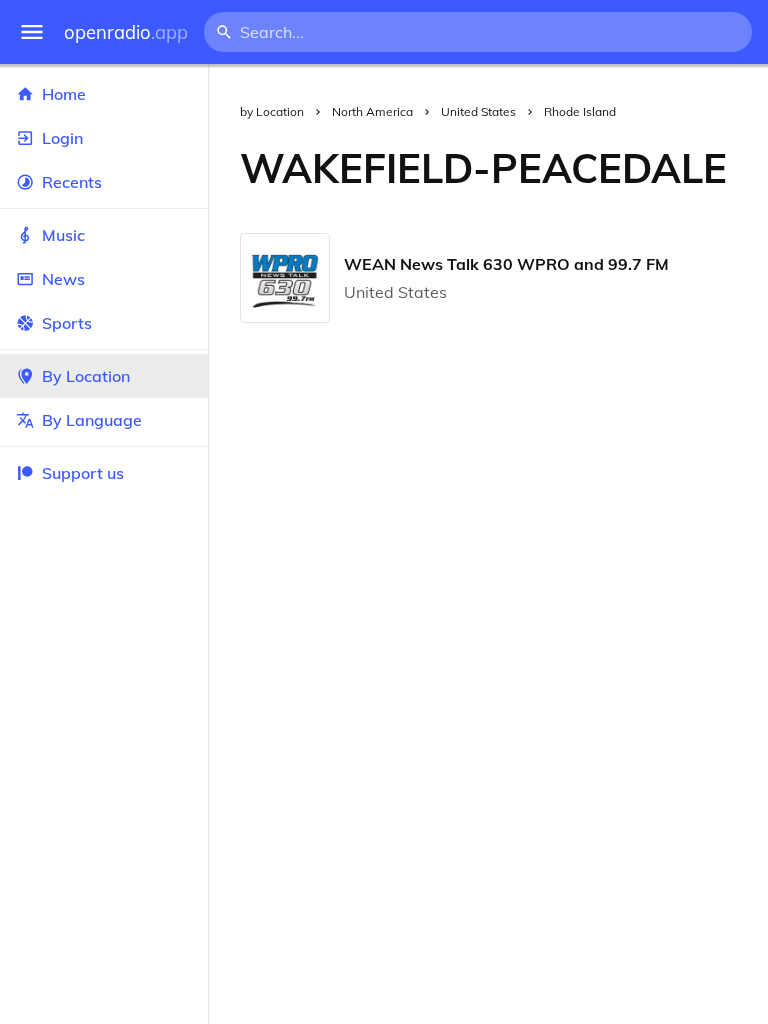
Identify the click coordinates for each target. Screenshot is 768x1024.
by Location (272, 111)
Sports (67, 323)
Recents (72, 182)
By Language (92, 420)
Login (62, 138)
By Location (86, 376)
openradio (126, 32)
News (63, 279)
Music (63, 235)
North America (372, 111)
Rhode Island (580, 111)
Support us (83, 473)
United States (478, 111)
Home (64, 94)
